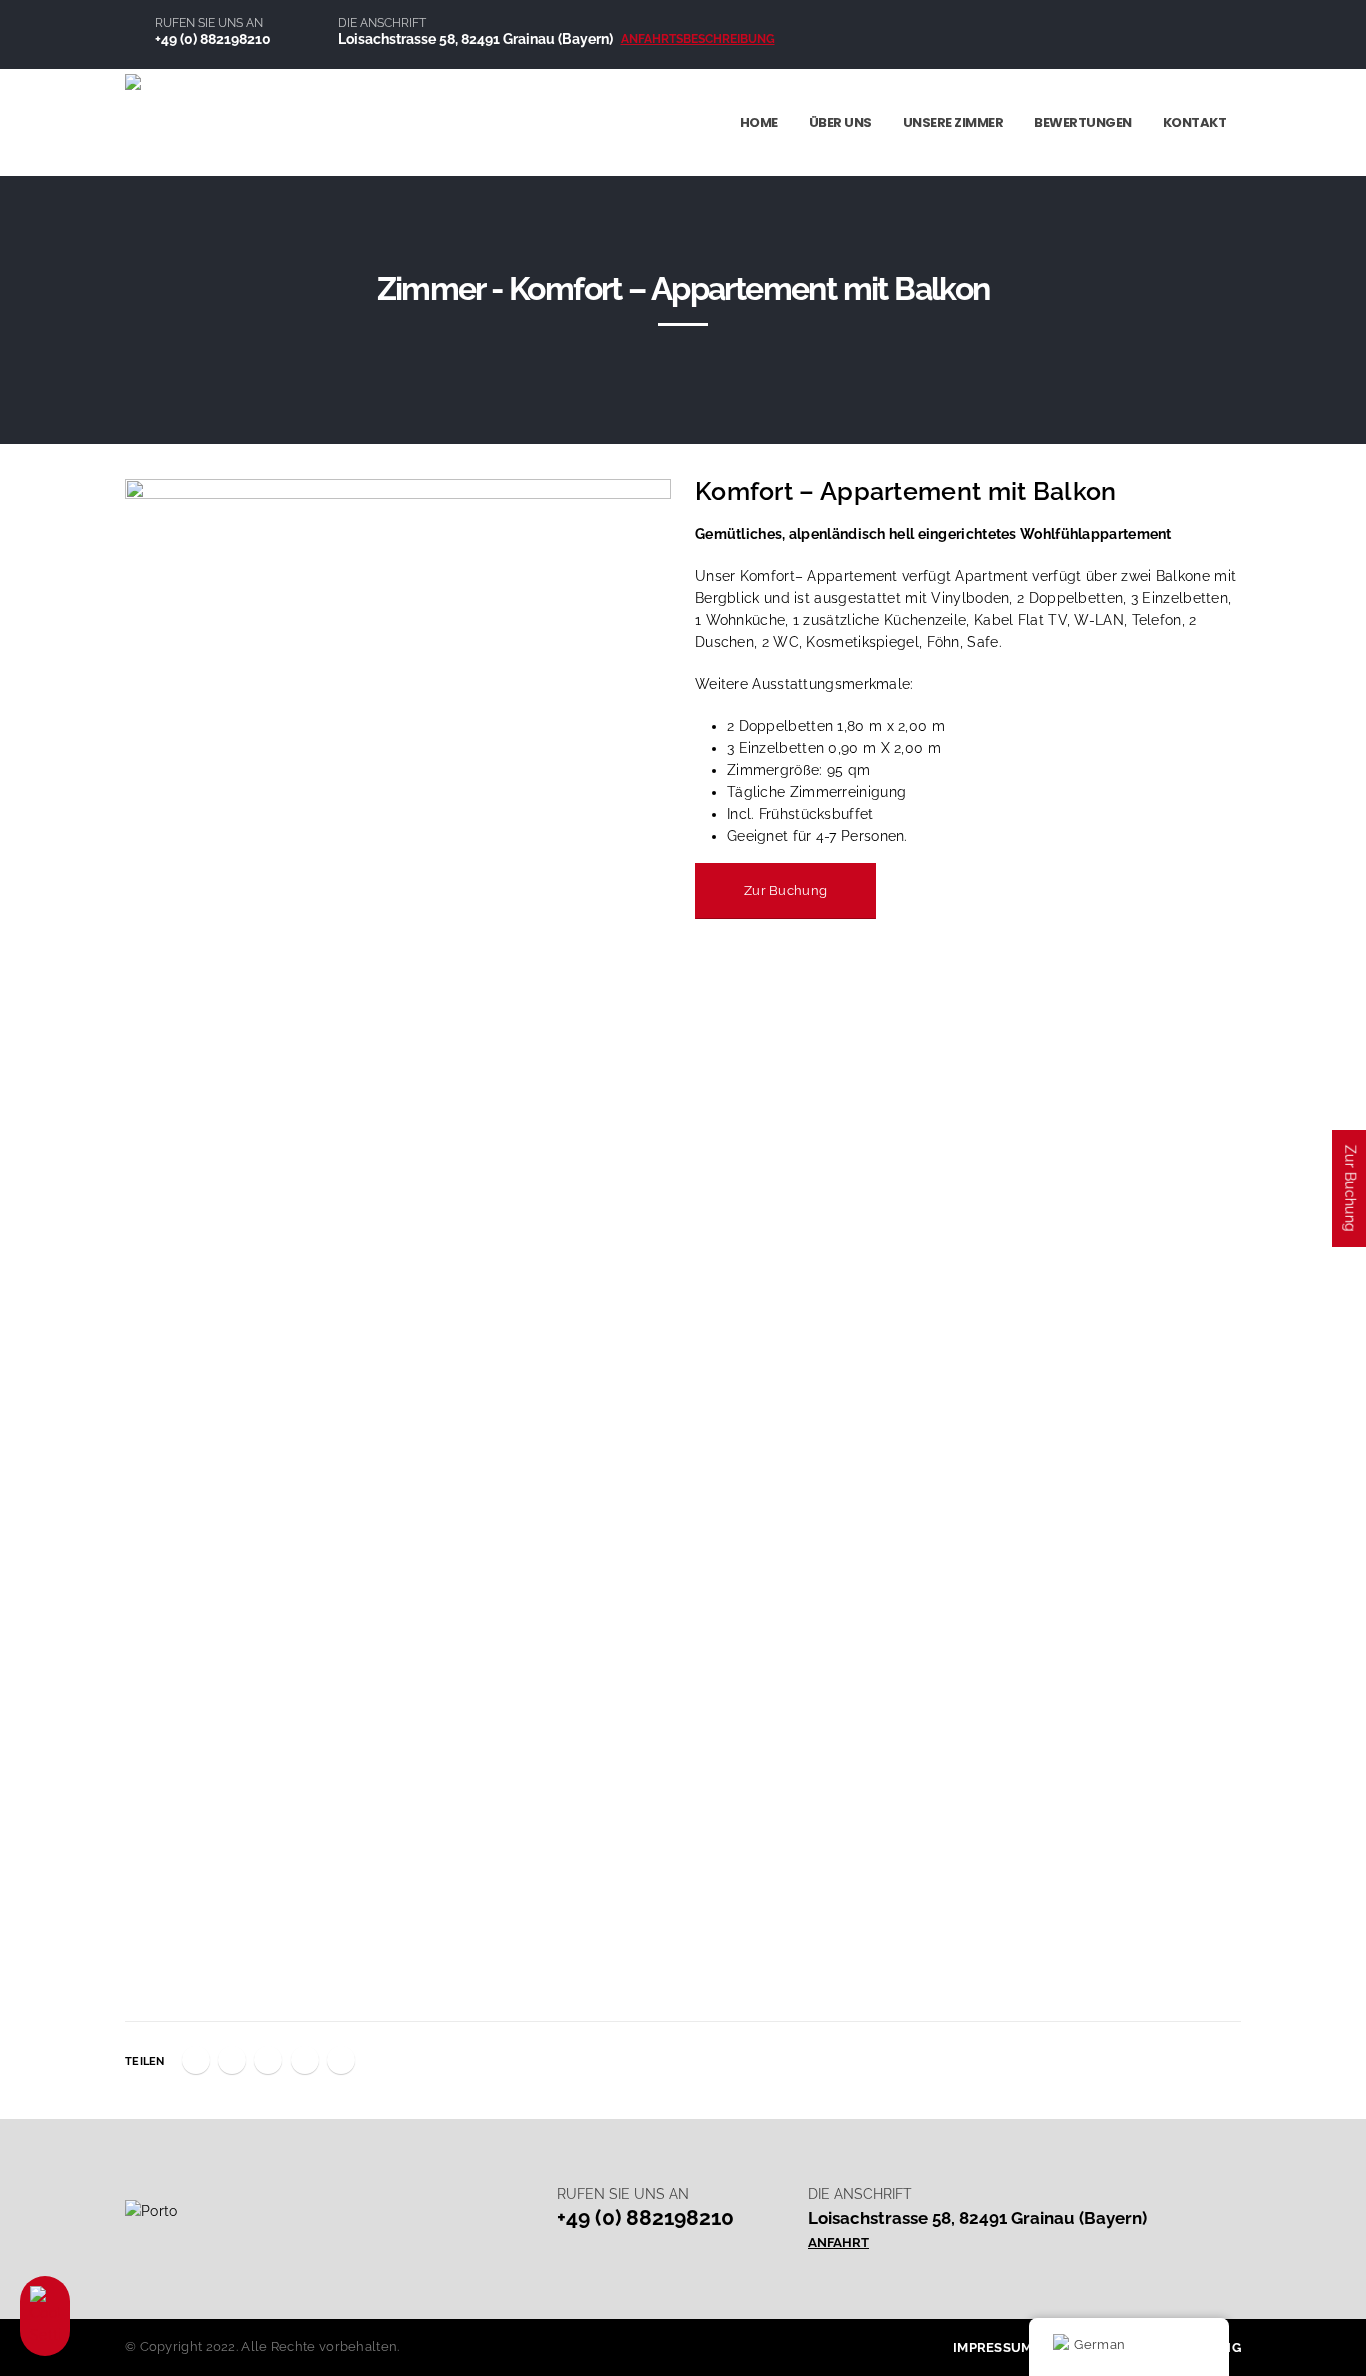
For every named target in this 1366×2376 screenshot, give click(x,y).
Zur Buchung (785, 890)
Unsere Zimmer (953, 122)
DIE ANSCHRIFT (382, 23)
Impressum (993, 2347)
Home (759, 122)
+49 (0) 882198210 (213, 38)
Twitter (232, 2060)
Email (341, 2060)
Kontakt (1195, 122)
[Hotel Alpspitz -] (225, 122)
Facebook (196, 2060)
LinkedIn (268, 2060)
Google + (305, 2060)
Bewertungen (1083, 122)
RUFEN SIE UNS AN (209, 23)
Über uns (840, 122)
